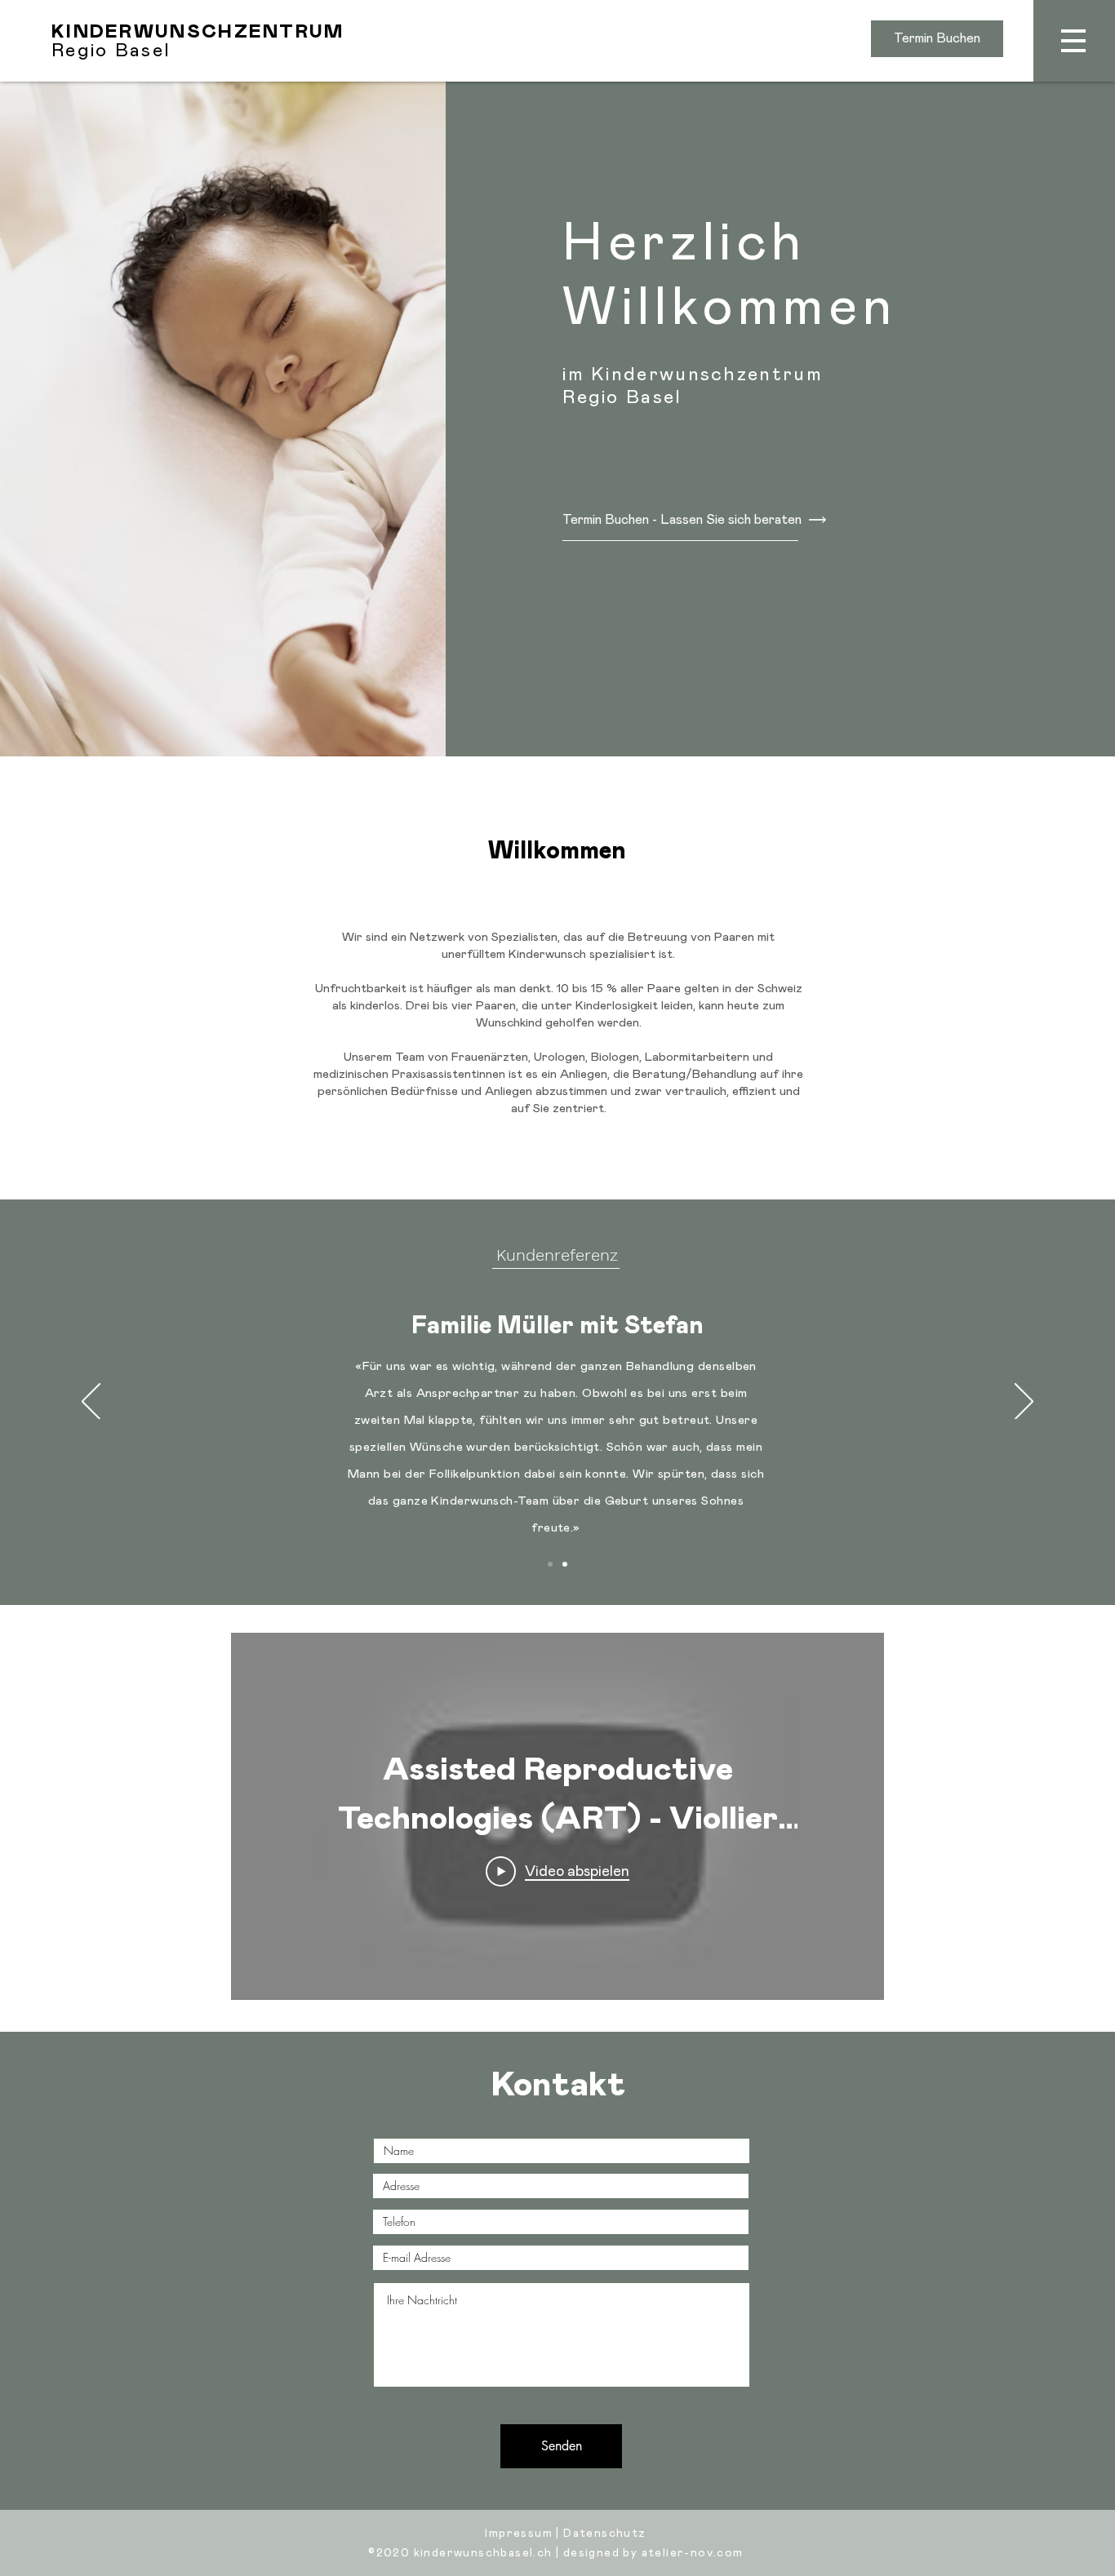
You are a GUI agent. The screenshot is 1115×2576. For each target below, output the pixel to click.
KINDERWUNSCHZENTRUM (198, 32)
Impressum (519, 2534)
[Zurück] (91, 1403)
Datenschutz (604, 2534)
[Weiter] (1024, 1403)
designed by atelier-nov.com (653, 2553)
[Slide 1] (550, 1564)
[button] (1074, 41)
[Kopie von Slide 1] (565, 1564)
